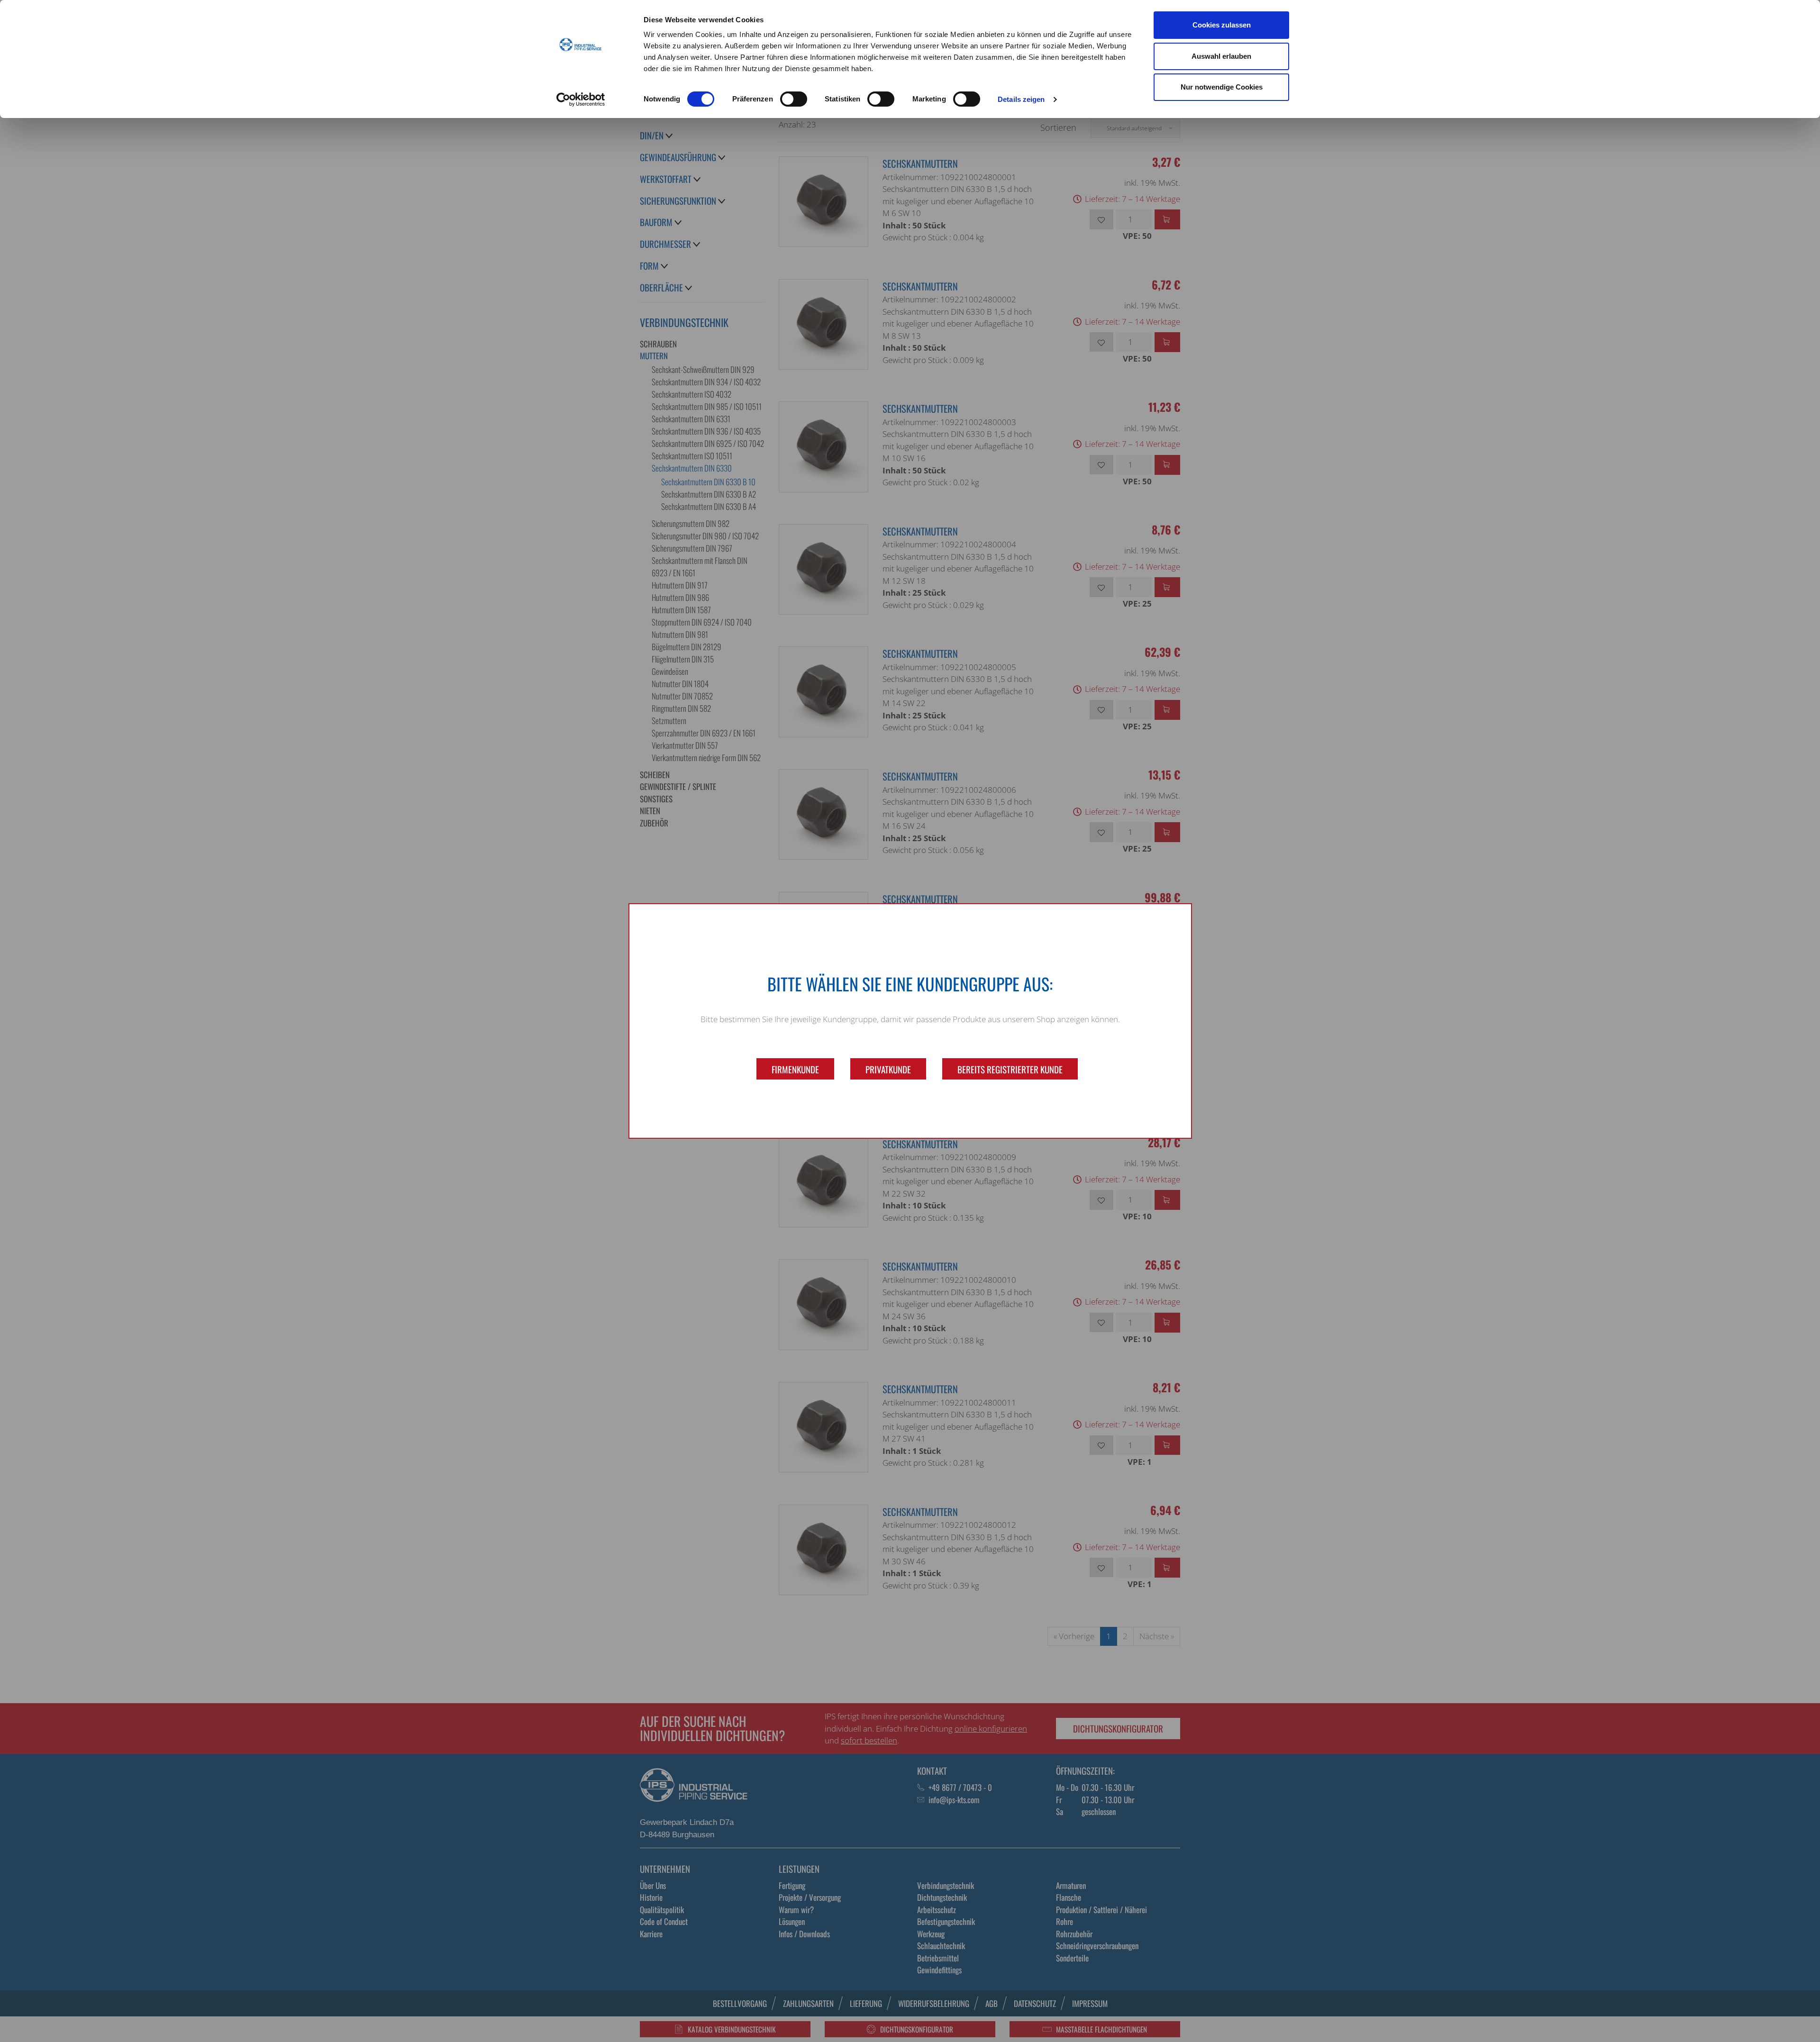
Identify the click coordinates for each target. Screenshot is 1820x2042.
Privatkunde (888, 1069)
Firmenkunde (795, 1069)
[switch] (794, 99)
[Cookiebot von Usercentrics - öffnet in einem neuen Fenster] (581, 100)
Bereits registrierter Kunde (1010, 1069)
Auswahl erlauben (1221, 56)
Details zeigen (1021, 99)
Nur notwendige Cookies (1222, 87)
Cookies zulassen (1222, 25)
